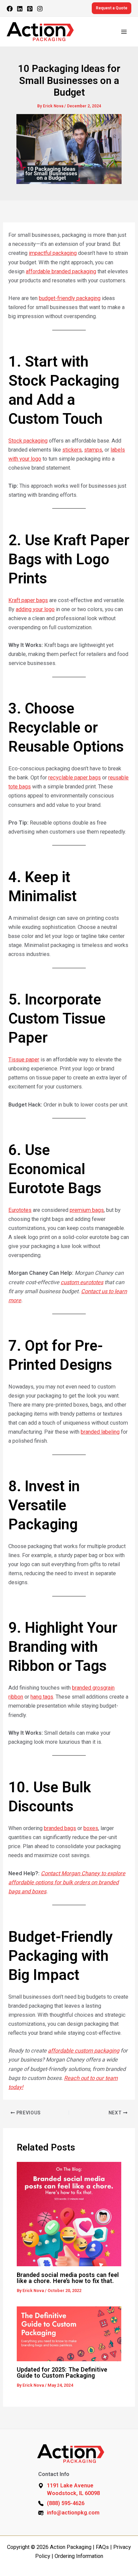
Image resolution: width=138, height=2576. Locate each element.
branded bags (60, 1828)
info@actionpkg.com (73, 2513)
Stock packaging (28, 441)
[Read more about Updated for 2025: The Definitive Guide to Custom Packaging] (69, 2333)
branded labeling (100, 1432)
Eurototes (20, 1210)
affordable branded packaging (61, 271)
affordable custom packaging (84, 2051)
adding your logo (35, 609)
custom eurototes (82, 1282)
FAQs (102, 2547)
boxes (91, 1828)
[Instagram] (40, 9)
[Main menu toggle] (124, 32)
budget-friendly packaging (70, 298)
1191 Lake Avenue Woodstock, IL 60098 (73, 2489)
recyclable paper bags (75, 778)
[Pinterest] (30, 9)
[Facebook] (10, 9)
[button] (112, 8)
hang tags (42, 1697)
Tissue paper (24, 1060)
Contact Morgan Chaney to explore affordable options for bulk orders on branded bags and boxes (67, 1882)
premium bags (87, 1210)
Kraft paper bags (28, 600)
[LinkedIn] (20, 9)
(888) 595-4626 (66, 2503)
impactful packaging (53, 253)
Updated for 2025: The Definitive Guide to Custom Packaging (62, 2372)
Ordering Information (79, 2556)
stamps (93, 450)
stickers (72, 450)
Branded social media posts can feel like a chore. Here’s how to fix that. (68, 2278)
